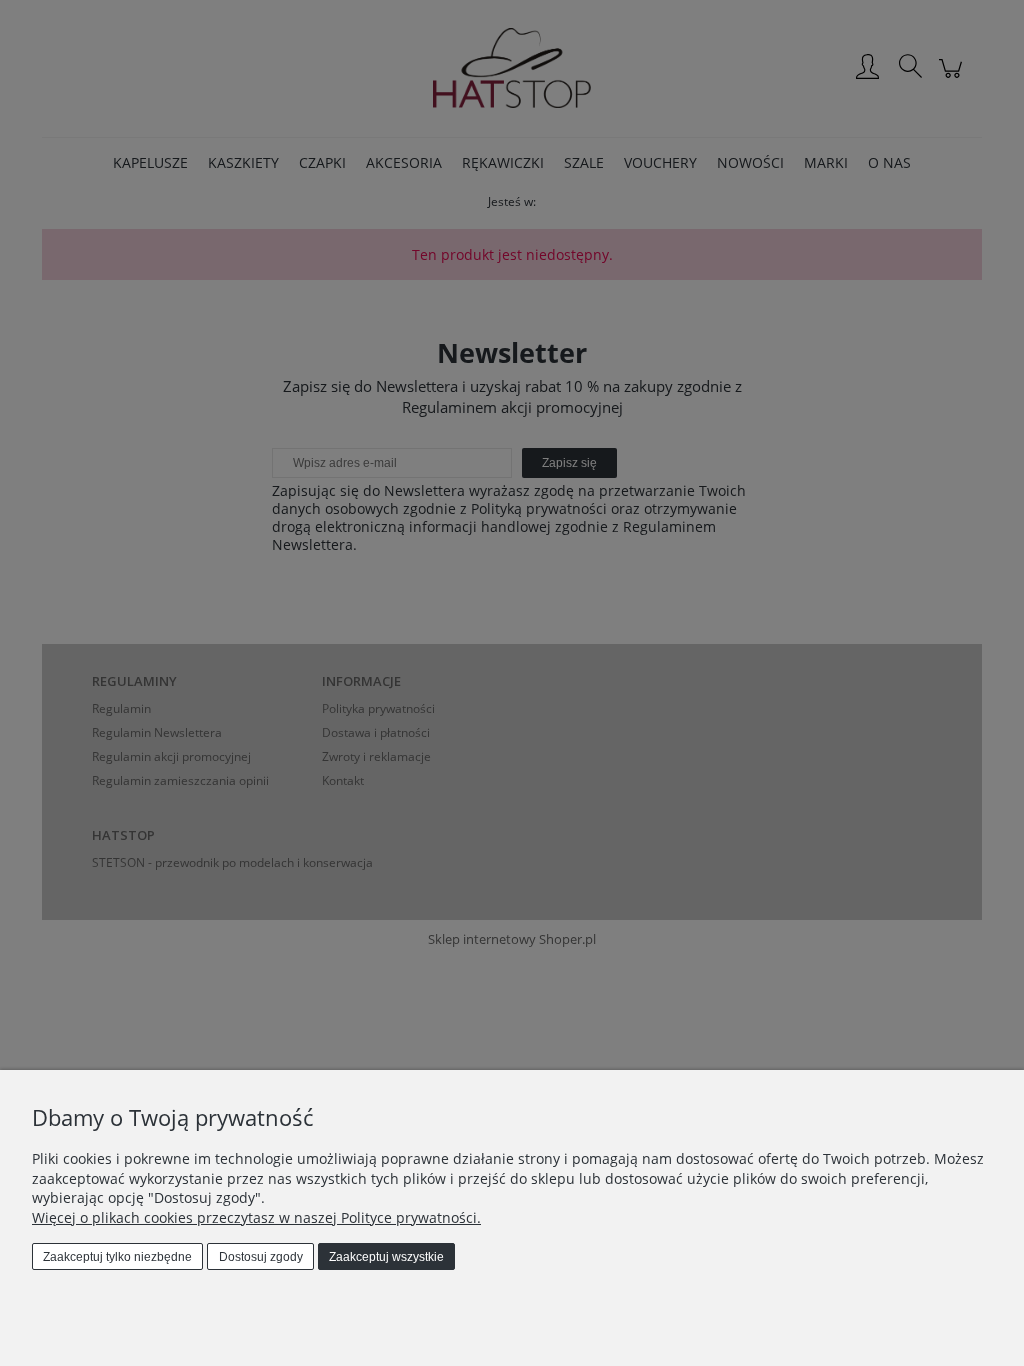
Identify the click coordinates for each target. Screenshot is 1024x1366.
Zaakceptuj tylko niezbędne (117, 1257)
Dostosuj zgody (261, 1257)
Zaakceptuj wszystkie (386, 1257)
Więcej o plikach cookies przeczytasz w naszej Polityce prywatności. (256, 1217)
